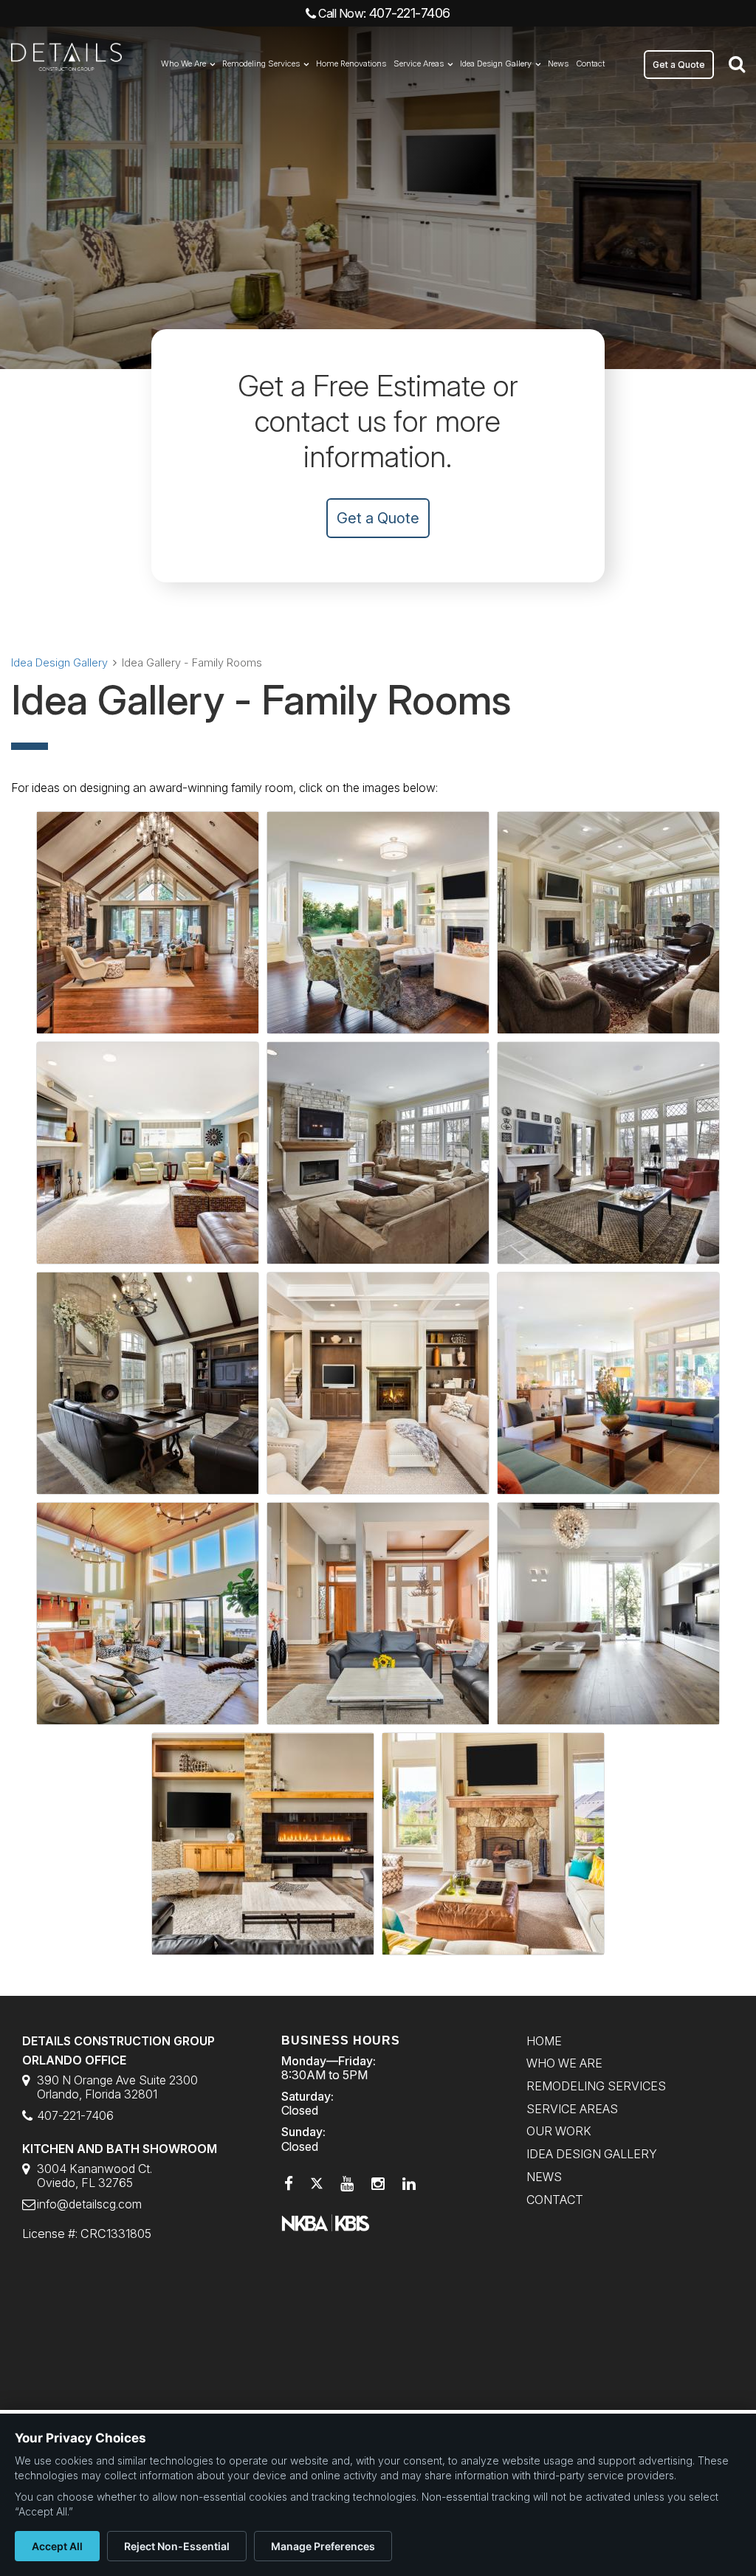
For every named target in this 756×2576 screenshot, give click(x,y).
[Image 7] (148, 1383)
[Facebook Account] (289, 2184)
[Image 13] (263, 1844)
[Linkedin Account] (409, 2184)
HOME (544, 2041)
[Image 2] (378, 923)
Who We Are (183, 63)
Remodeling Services (261, 63)
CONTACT (555, 2200)
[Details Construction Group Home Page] (66, 65)
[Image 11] (378, 1614)
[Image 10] (148, 1614)
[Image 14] (493, 1844)
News (558, 63)
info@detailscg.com (89, 2204)
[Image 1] (148, 923)
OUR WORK (559, 2131)
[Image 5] (378, 1153)
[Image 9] (608, 1383)
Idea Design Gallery (496, 63)
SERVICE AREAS (572, 2109)
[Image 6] (608, 1153)
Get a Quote (679, 65)
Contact (590, 63)
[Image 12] (608, 1614)
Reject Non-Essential (177, 2546)
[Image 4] (148, 1153)
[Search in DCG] (737, 63)
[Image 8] (378, 1383)
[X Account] (317, 2184)
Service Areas (419, 63)
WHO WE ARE (564, 2063)
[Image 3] (608, 923)
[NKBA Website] (326, 2222)
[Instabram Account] (378, 2184)
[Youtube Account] (347, 2184)
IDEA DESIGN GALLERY (592, 2154)
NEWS (544, 2177)
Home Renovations (351, 63)
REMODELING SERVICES (596, 2086)
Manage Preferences (323, 2546)
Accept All (57, 2546)
